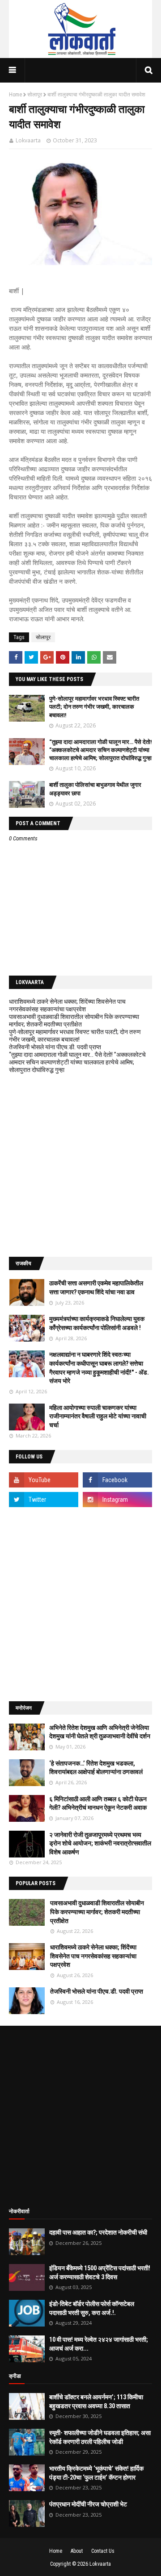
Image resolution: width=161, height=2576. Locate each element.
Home (15, 95)
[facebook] (117, 1480)
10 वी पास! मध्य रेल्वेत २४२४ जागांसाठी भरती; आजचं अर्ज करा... (99, 2344)
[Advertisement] (80, 1165)
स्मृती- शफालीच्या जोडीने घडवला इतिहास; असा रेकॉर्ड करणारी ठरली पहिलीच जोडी (100, 2437)
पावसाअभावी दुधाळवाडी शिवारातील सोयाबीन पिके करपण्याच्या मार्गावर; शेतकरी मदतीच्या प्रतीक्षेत (74, 1020)
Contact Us (103, 2551)
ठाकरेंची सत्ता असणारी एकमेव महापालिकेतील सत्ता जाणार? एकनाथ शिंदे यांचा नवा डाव (96, 1288)
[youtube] (44, 1480)
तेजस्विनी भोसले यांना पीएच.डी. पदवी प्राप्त (55, 1047)
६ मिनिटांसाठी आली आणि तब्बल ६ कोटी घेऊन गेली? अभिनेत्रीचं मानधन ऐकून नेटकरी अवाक (98, 1803)
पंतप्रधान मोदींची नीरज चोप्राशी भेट (88, 2504)
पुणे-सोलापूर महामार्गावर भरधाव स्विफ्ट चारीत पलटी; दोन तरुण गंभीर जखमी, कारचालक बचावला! (94, 707)
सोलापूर (35, 95)
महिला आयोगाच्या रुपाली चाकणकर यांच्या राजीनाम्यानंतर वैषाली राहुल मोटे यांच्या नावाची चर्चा (98, 1416)
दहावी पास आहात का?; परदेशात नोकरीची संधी (98, 2232)
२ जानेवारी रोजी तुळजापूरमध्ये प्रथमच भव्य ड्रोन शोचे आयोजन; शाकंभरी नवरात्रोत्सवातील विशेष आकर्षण (100, 1843)
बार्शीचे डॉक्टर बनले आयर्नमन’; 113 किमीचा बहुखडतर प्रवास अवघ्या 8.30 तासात (96, 2401)
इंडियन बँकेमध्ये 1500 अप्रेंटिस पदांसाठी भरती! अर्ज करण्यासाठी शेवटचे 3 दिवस (100, 2273)
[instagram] (117, 1500)
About (77, 2551)
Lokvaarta (28, 140)
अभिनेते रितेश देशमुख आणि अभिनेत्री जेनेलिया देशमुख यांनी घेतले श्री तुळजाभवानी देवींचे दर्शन (100, 1732)
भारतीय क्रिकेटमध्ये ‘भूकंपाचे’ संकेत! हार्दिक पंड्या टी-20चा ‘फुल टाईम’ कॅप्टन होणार (96, 2473)
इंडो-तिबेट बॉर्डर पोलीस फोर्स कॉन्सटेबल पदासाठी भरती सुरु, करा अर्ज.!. (92, 2308)
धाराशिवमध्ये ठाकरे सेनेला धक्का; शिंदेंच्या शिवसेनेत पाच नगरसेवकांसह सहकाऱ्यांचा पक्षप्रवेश (67, 1005)
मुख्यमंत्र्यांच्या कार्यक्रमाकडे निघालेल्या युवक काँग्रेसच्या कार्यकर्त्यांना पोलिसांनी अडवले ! (97, 1323)
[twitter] (44, 1500)
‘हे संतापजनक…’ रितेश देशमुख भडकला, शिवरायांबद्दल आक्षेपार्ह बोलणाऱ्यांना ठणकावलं (96, 1768)
